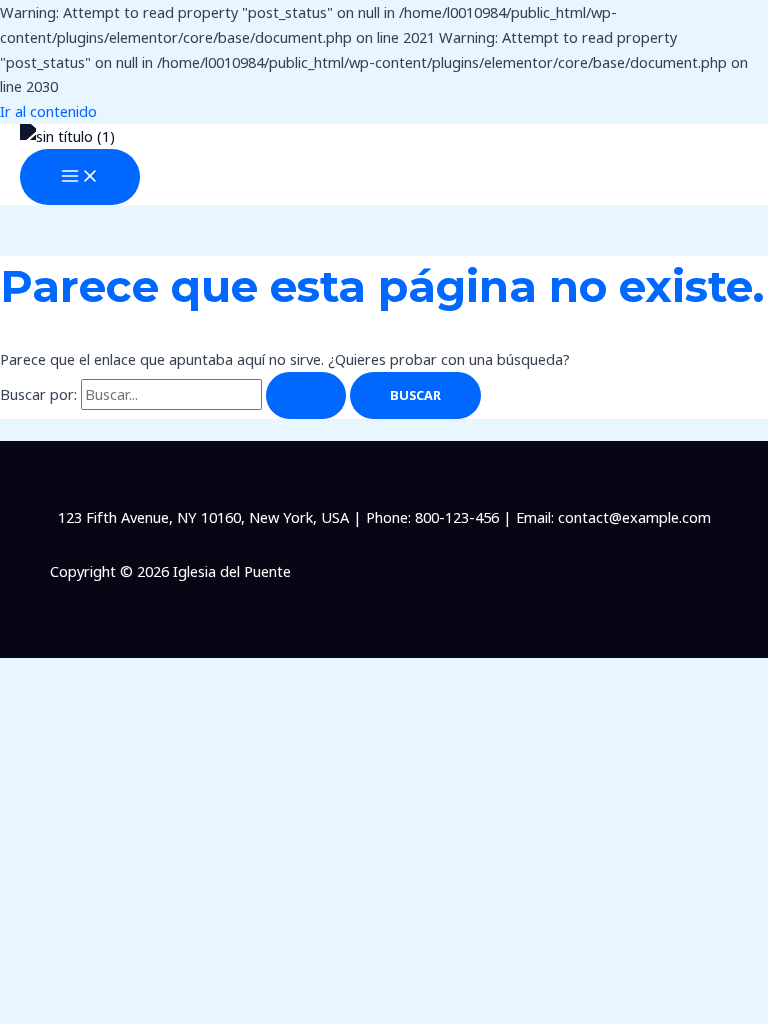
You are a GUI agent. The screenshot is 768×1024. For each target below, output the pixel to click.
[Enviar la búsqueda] (306, 395)
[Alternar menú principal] (80, 177)
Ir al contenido (48, 111)
